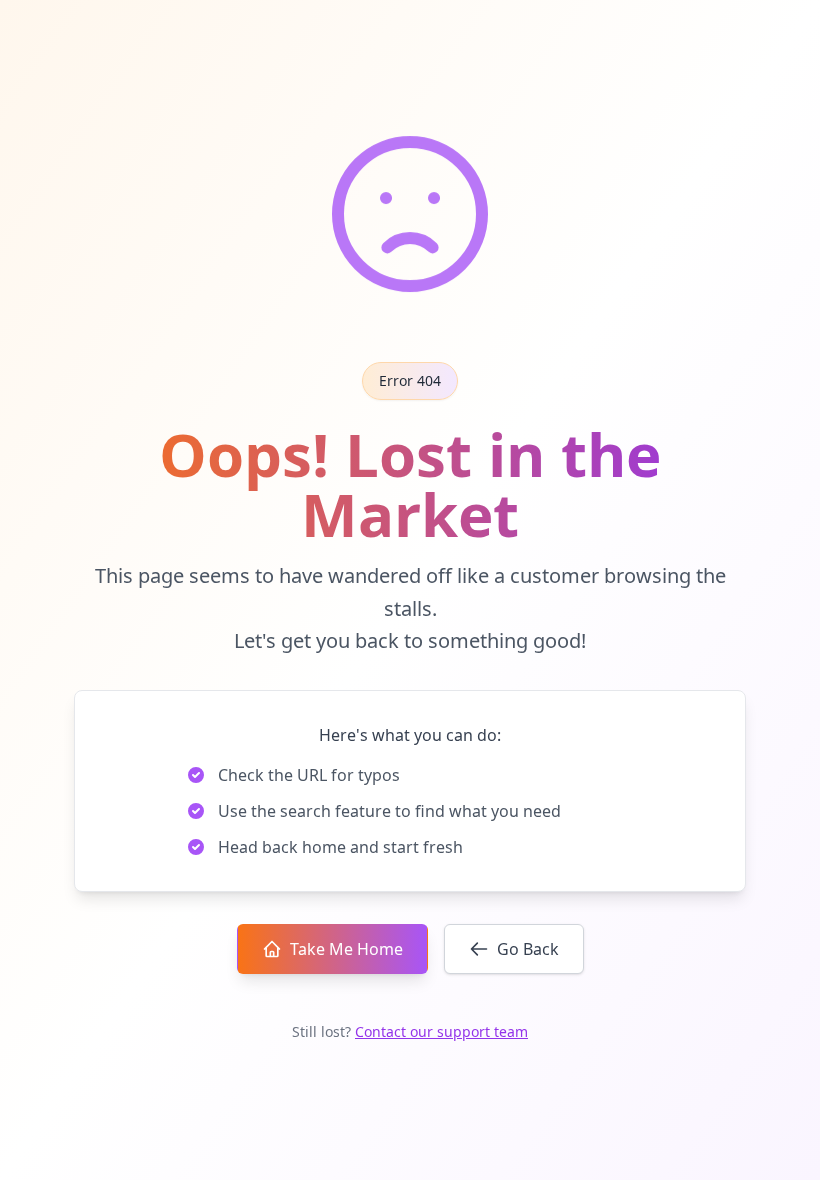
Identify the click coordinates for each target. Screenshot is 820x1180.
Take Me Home (346, 949)
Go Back (528, 949)
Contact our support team (441, 1031)
